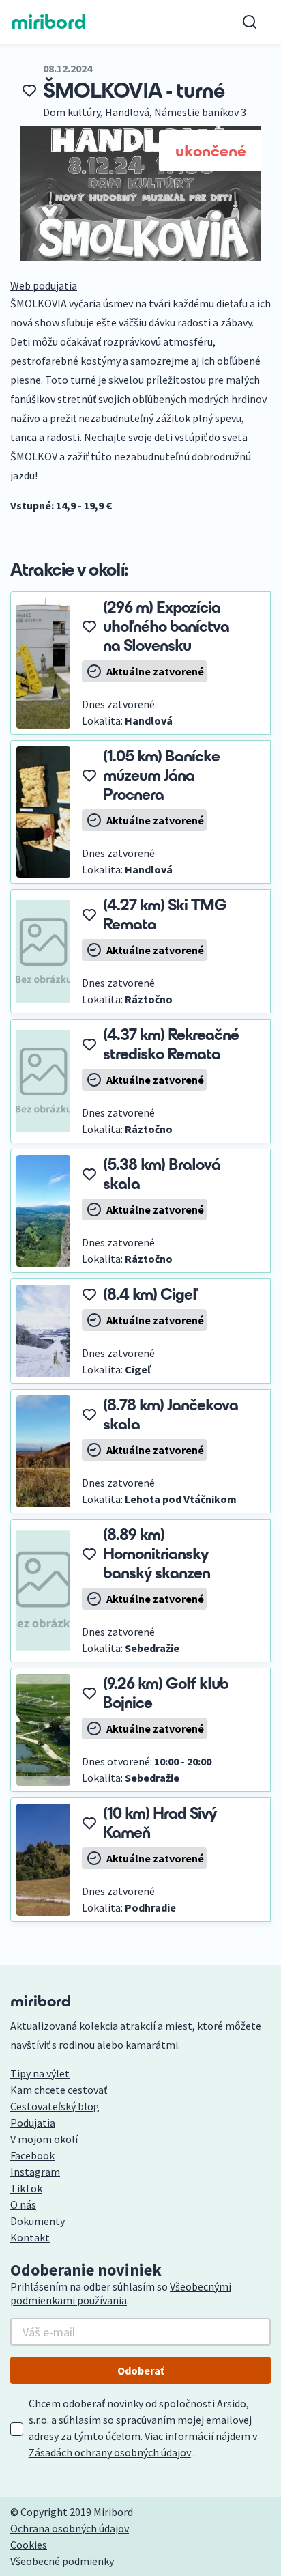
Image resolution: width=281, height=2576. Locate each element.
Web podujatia (44, 285)
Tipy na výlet (40, 2073)
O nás (23, 2204)
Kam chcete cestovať (59, 2090)
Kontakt (30, 2237)
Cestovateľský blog (55, 2106)
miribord (49, 22)
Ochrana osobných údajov (70, 2528)
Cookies (29, 2545)
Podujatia (33, 2123)
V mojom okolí (44, 2139)
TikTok (26, 2188)
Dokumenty (38, 2221)
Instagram (35, 2172)
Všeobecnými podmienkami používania (121, 2293)
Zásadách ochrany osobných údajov (110, 2452)
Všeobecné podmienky (62, 2561)
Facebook (32, 2155)
